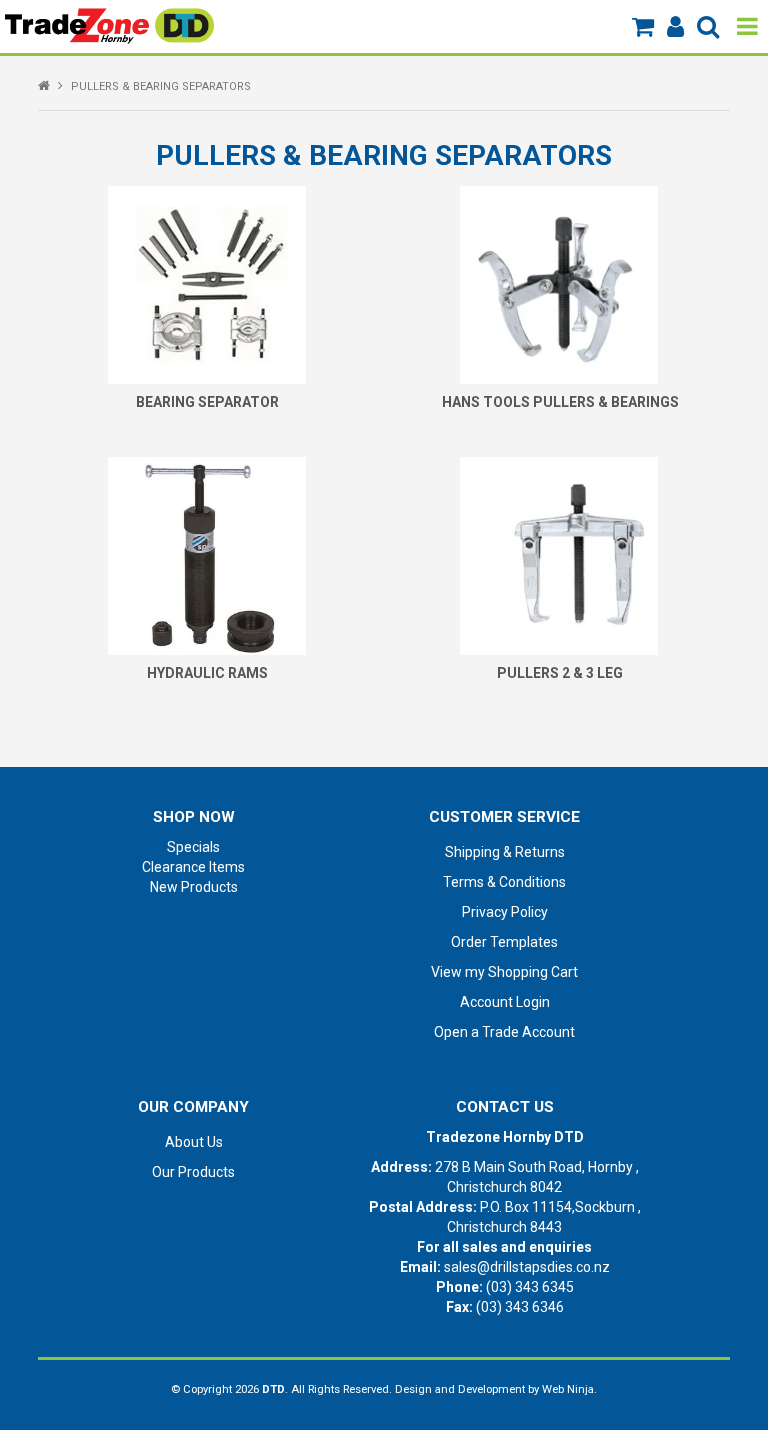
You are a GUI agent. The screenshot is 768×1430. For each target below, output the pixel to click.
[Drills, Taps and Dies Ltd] (109, 25)
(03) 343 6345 (530, 1287)
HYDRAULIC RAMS (207, 673)
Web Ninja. (569, 1389)
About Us (194, 1142)
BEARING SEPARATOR (207, 402)
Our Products (193, 1172)
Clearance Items (193, 867)
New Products (194, 887)
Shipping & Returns (505, 852)
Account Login (505, 1002)
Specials (193, 847)
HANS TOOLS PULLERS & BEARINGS (560, 402)
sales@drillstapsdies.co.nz (527, 1267)
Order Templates (504, 942)
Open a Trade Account (504, 1032)
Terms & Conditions (504, 882)
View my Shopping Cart (504, 972)
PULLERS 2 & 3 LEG (560, 673)
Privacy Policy (505, 912)
